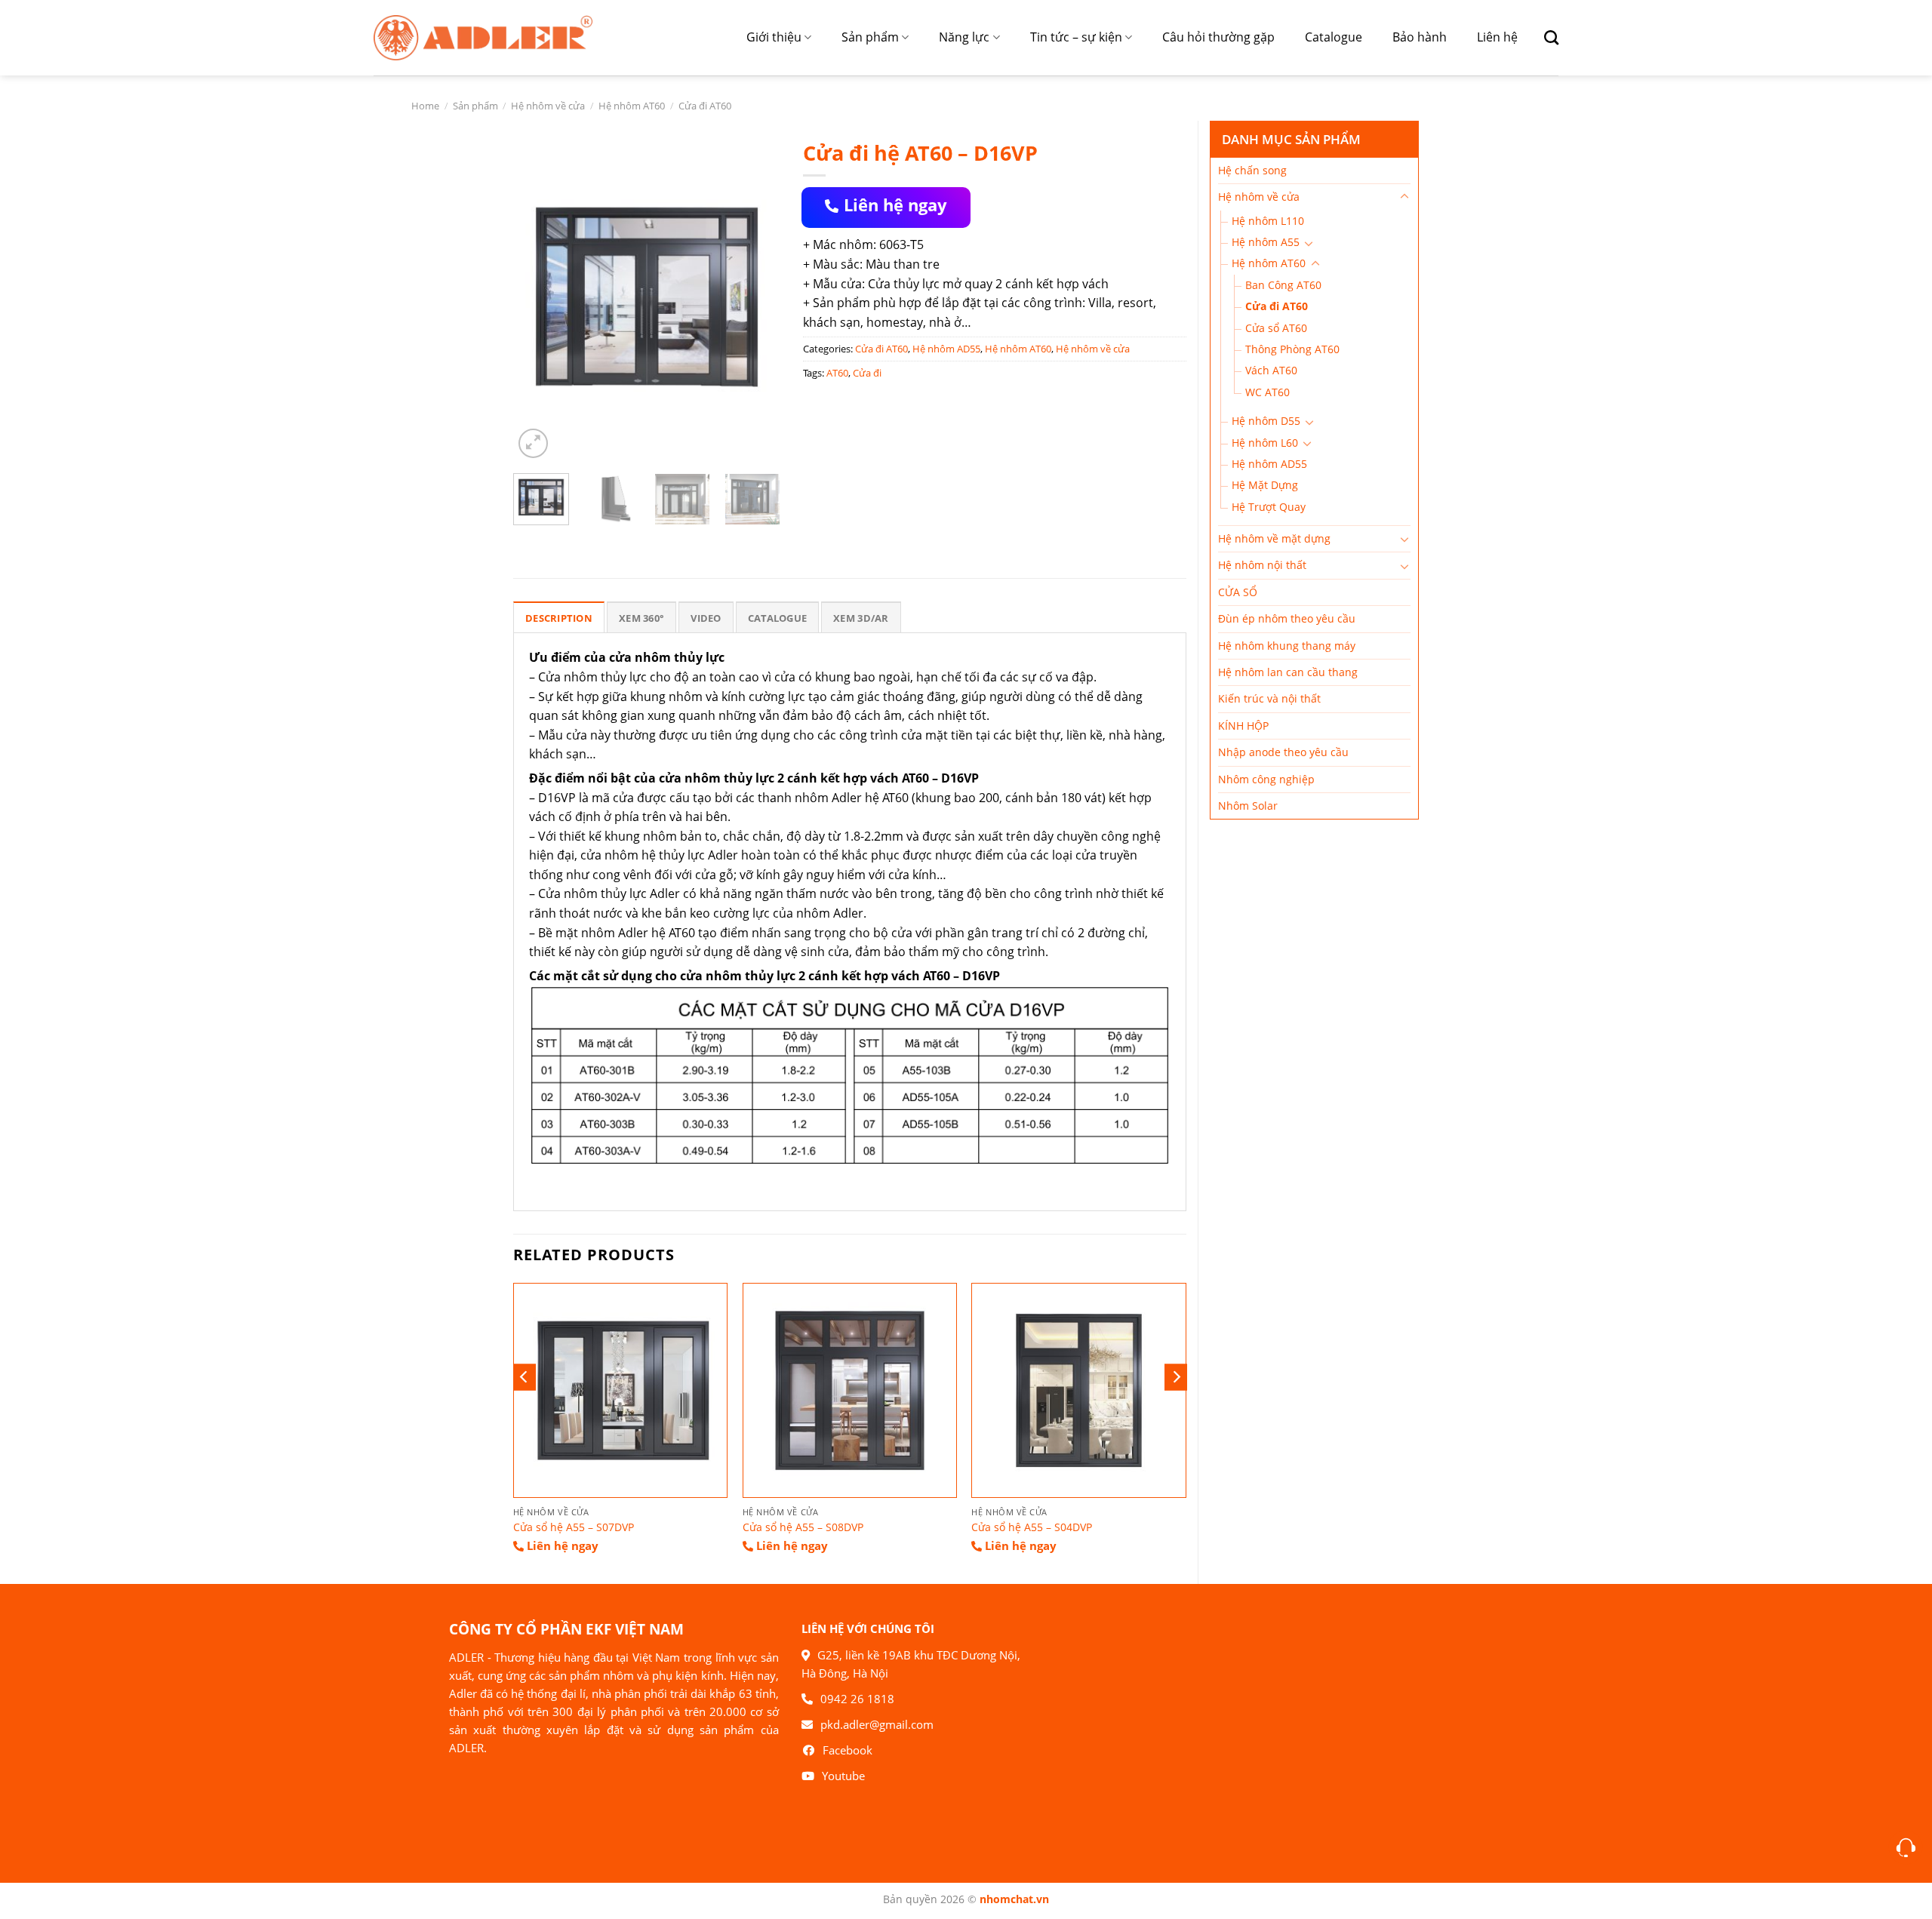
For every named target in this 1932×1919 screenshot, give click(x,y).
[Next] (756, 297)
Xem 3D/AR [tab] (861, 618)
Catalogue (1334, 37)
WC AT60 (1267, 392)
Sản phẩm (870, 37)
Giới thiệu (774, 37)
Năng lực (964, 37)
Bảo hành (1420, 37)
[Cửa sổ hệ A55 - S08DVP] (850, 1390)
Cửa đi (867, 373)
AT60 (837, 373)
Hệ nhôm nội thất (1262, 565)
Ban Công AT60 (1283, 285)
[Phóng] (533, 443)
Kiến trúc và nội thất (1269, 698)
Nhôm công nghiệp (1266, 779)
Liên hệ (1497, 37)
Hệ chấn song (1252, 170)
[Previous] (537, 297)
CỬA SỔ (1238, 592)
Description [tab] (559, 618)
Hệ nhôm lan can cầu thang (1288, 672)
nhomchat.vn (1014, 1899)
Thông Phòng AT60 (1292, 349)
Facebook (848, 1750)
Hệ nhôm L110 (1268, 221)
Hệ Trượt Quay (1269, 507)
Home (425, 106)
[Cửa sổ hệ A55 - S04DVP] (1078, 1390)
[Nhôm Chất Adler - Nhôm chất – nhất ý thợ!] (483, 37)
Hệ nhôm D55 (1266, 421)
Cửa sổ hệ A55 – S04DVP (1032, 1527)
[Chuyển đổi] (1404, 197)
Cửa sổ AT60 (1276, 328)
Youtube (843, 1776)
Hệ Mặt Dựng (1265, 485)
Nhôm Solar (1248, 806)
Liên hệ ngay (895, 205)
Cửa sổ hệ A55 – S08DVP (803, 1527)
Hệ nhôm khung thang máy (1287, 646)
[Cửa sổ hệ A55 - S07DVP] (620, 1390)
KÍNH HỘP (1243, 726)
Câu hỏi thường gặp (1218, 37)
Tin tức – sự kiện (1076, 37)
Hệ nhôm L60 (1265, 443)
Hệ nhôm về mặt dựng (1274, 538)
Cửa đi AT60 (705, 106)
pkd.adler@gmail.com (877, 1724)
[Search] (1546, 37)
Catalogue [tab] (777, 618)
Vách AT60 (1271, 370)
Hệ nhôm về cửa (548, 106)
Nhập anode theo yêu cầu (1283, 752)
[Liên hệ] (1906, 1848)
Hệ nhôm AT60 (632, 106)
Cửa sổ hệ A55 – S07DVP (574, 1527)
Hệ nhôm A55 (1266, 242)
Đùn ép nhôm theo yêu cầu (1287, 618)
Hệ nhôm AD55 (1269, 464)
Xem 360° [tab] (641, 618)
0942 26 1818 (857, 1699)
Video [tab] (706, 618)
